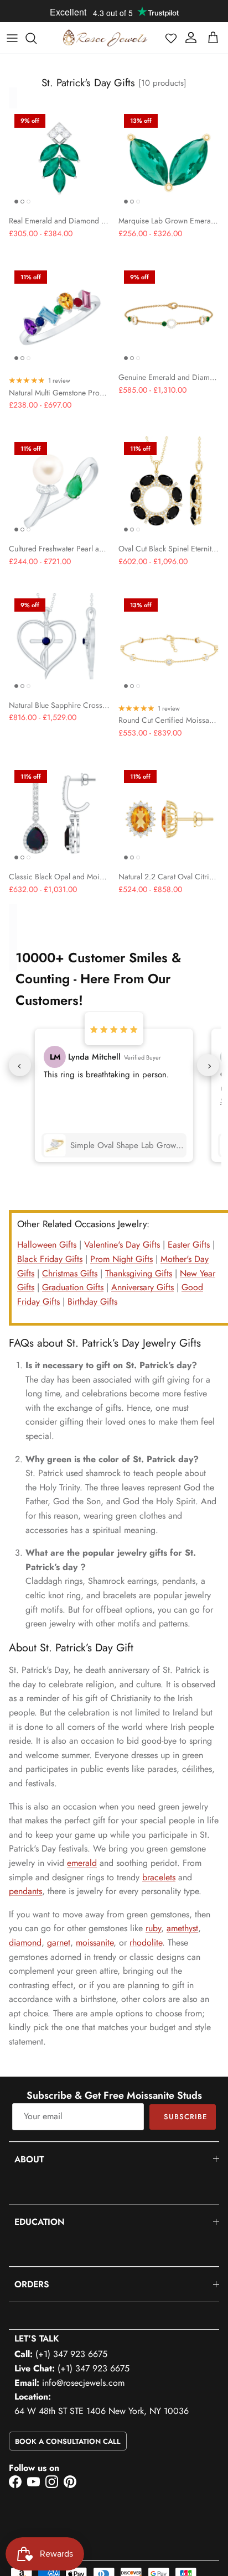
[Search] (37, 38)
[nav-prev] (20, 1065)
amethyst (182, 1928)
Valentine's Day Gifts (122, 1245)
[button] (171, 38)
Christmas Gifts (70, 1273)
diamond (25, 1943)
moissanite (95, 1943)
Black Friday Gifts (50, 1259)
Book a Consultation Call (68, 2441)
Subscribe (185, 2117)
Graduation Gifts (73, 1287)
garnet (59, 1943)
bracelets (159, 1877)
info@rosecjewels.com (83, 2383)
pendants (25, 1891)
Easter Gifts (189, 1245)
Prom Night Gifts (121, 1259)
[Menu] (12, 38)
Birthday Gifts (92, 1302)
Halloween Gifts (47, 1245)
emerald (82, 1863)
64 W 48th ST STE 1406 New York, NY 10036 (102, 2411)
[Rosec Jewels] (105, 38)
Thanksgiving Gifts (139, 1273)
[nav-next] (208, 1065)
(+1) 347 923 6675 (71, 2354)
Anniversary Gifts (142, 1287)
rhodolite (146, 1943)
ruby (153, 1928)
